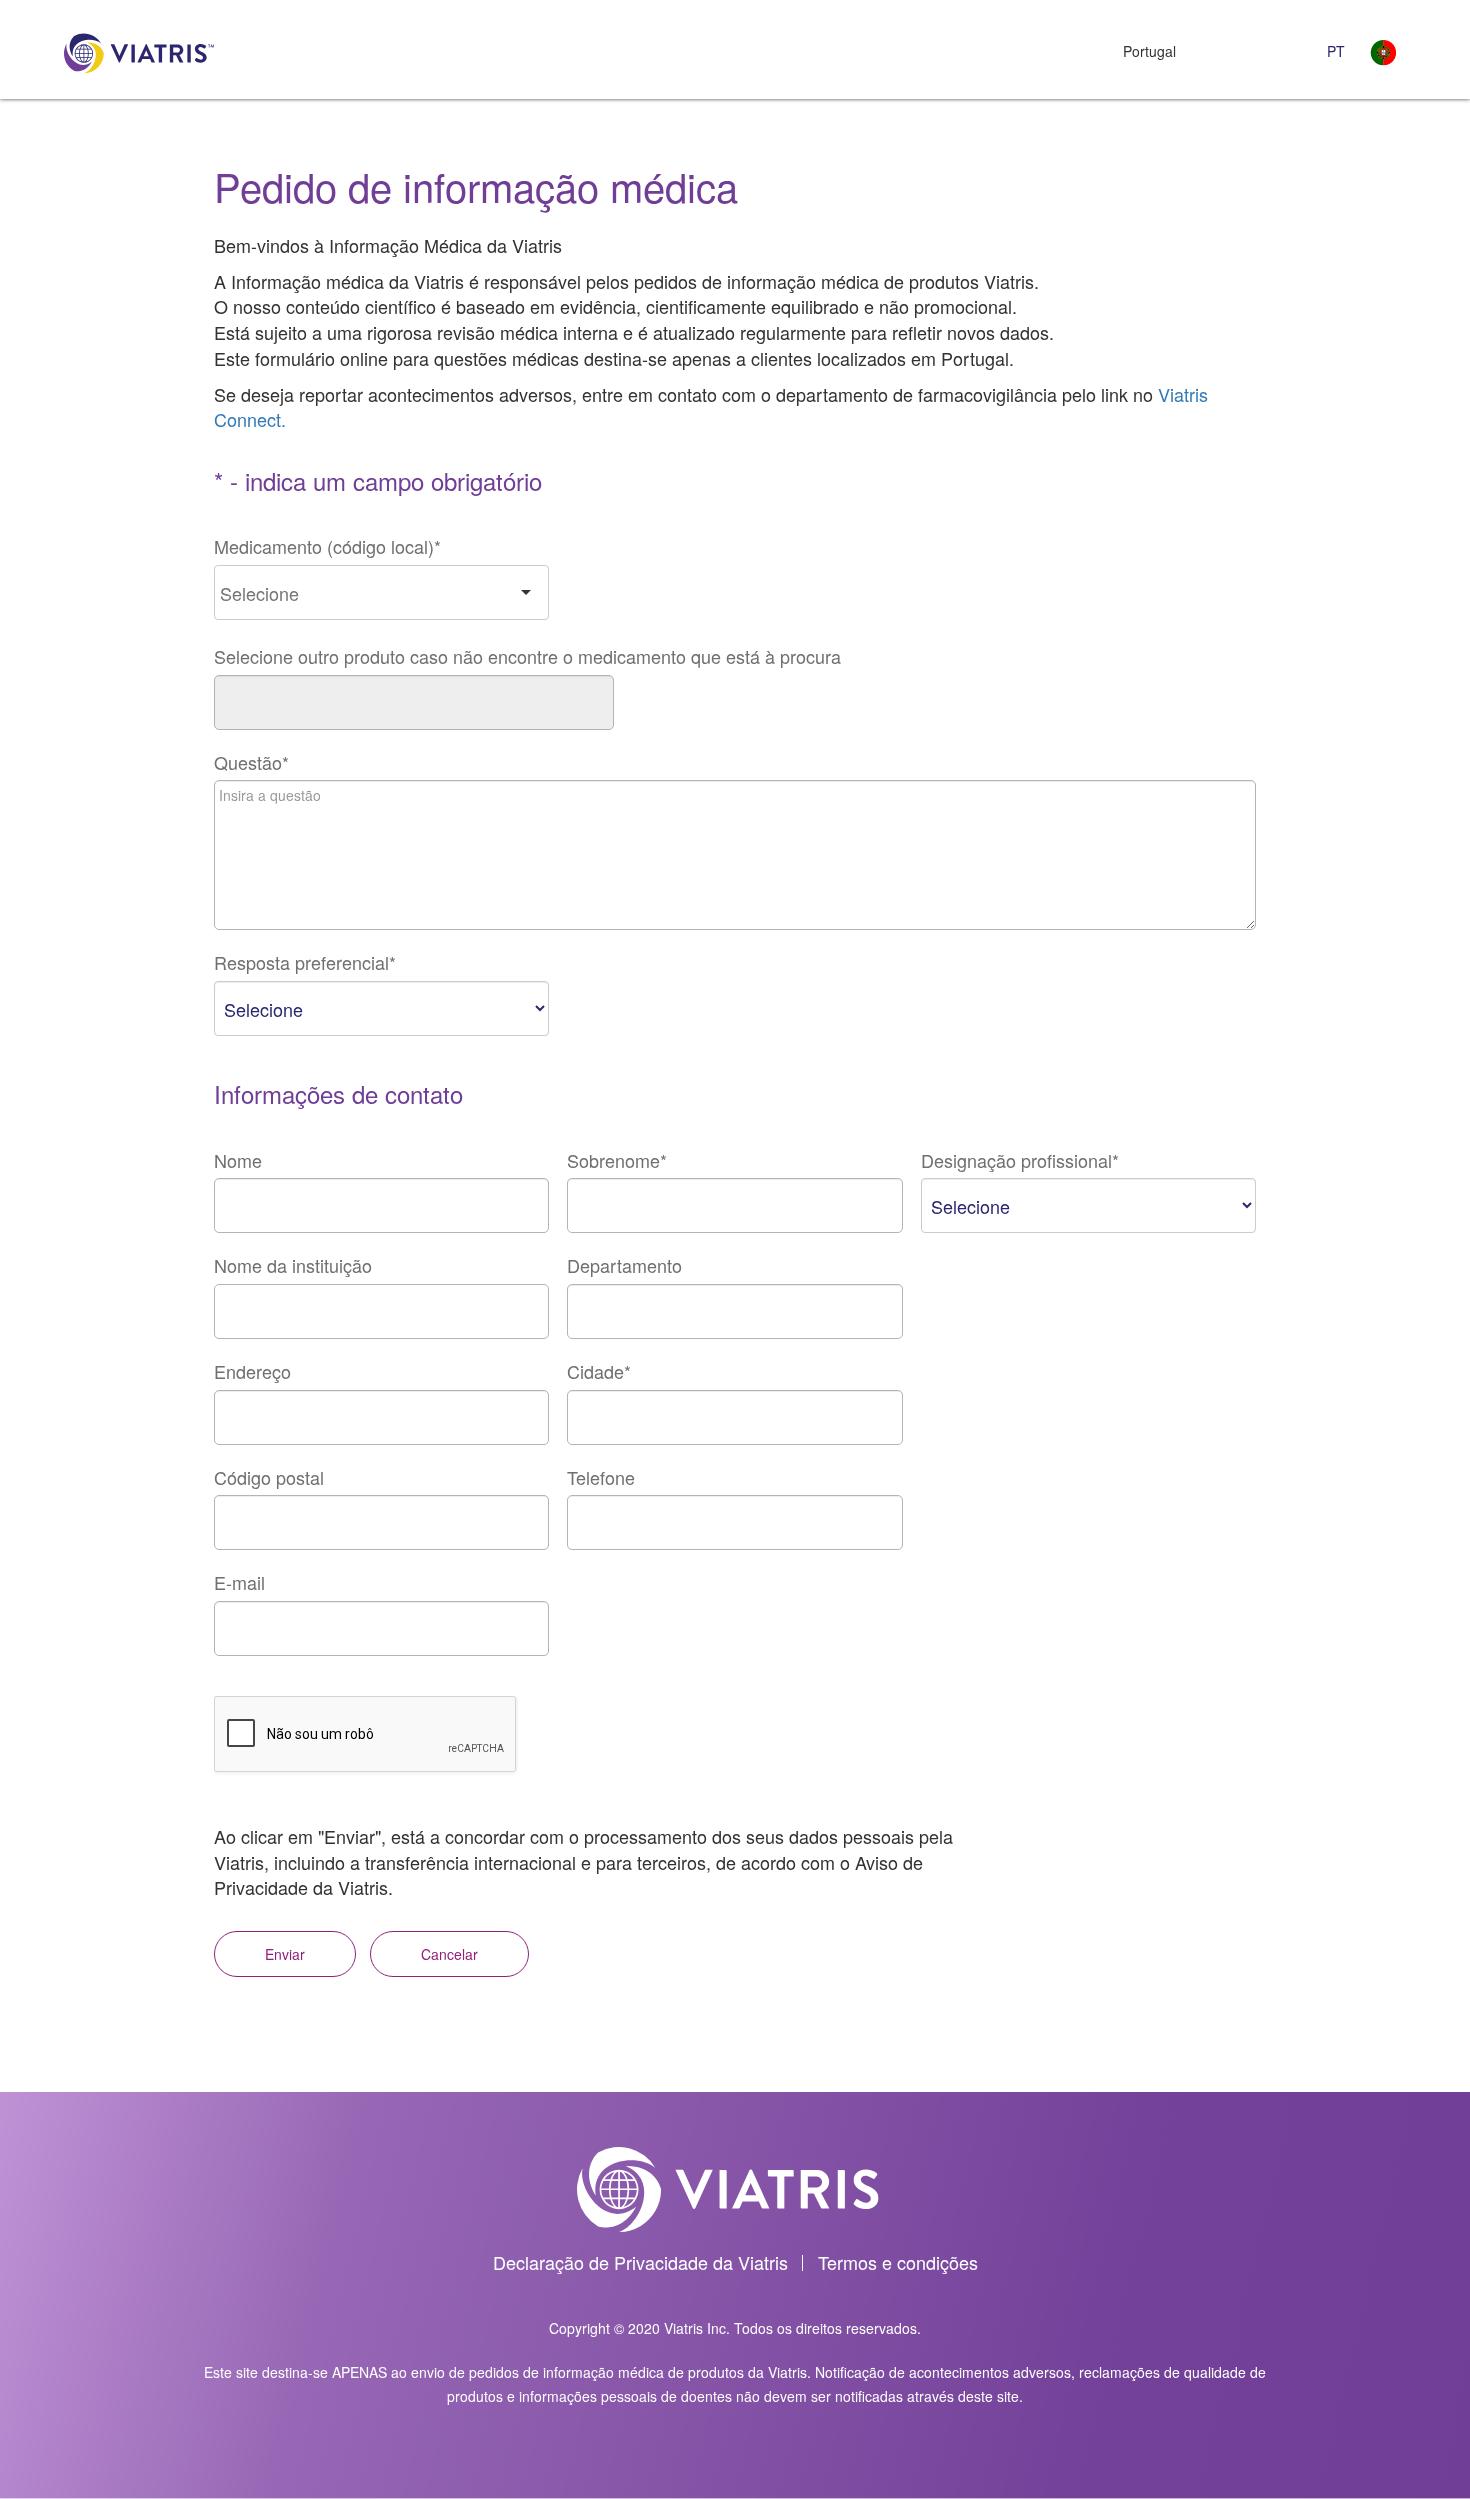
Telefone (601, 1477)
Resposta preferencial (305, 962)
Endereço (252, 1371)
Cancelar (449, 1954)
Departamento (624, 1265)
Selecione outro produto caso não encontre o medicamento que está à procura (527, 656)
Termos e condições (898, 2262)
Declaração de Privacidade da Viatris (640, 2262)
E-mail (239, 1582)
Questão (251, 762)
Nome (238, 1160)
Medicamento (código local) (327, 546)
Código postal (269, 1477)
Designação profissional (1020, 1160)
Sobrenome (617, 1160)
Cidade (599, 1371)
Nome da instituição (293, 1265)
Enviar (285, 1954)
